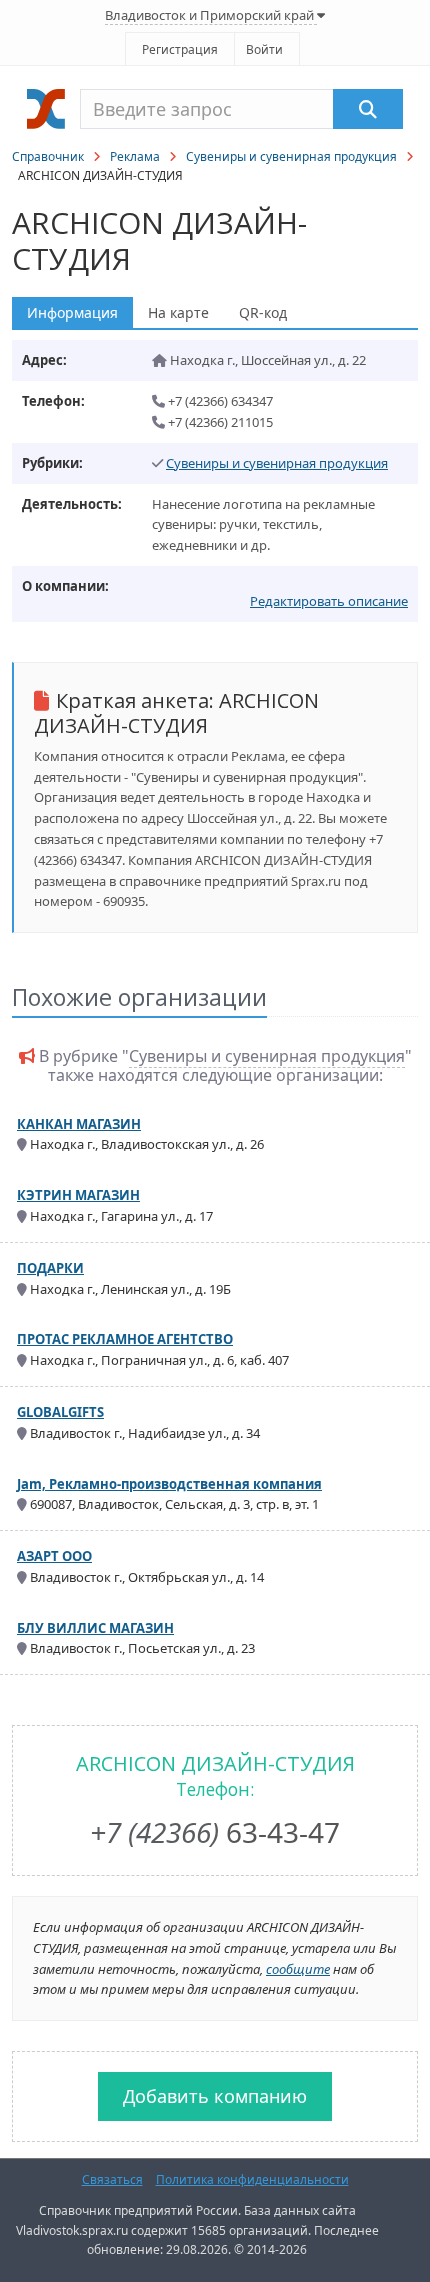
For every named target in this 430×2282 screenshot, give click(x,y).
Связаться (112, 2179)
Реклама (135, 156)
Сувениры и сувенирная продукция (291, 156)
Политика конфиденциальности (252, 2179)
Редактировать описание (329, 601)
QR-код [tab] (263, 312)
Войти (264, 49)
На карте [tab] (178, 312)
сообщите (298, 1969)
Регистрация (180, 49)
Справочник (48, 156)
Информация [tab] (72, 312)
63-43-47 (215, 1832)
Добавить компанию (215, 2096)
